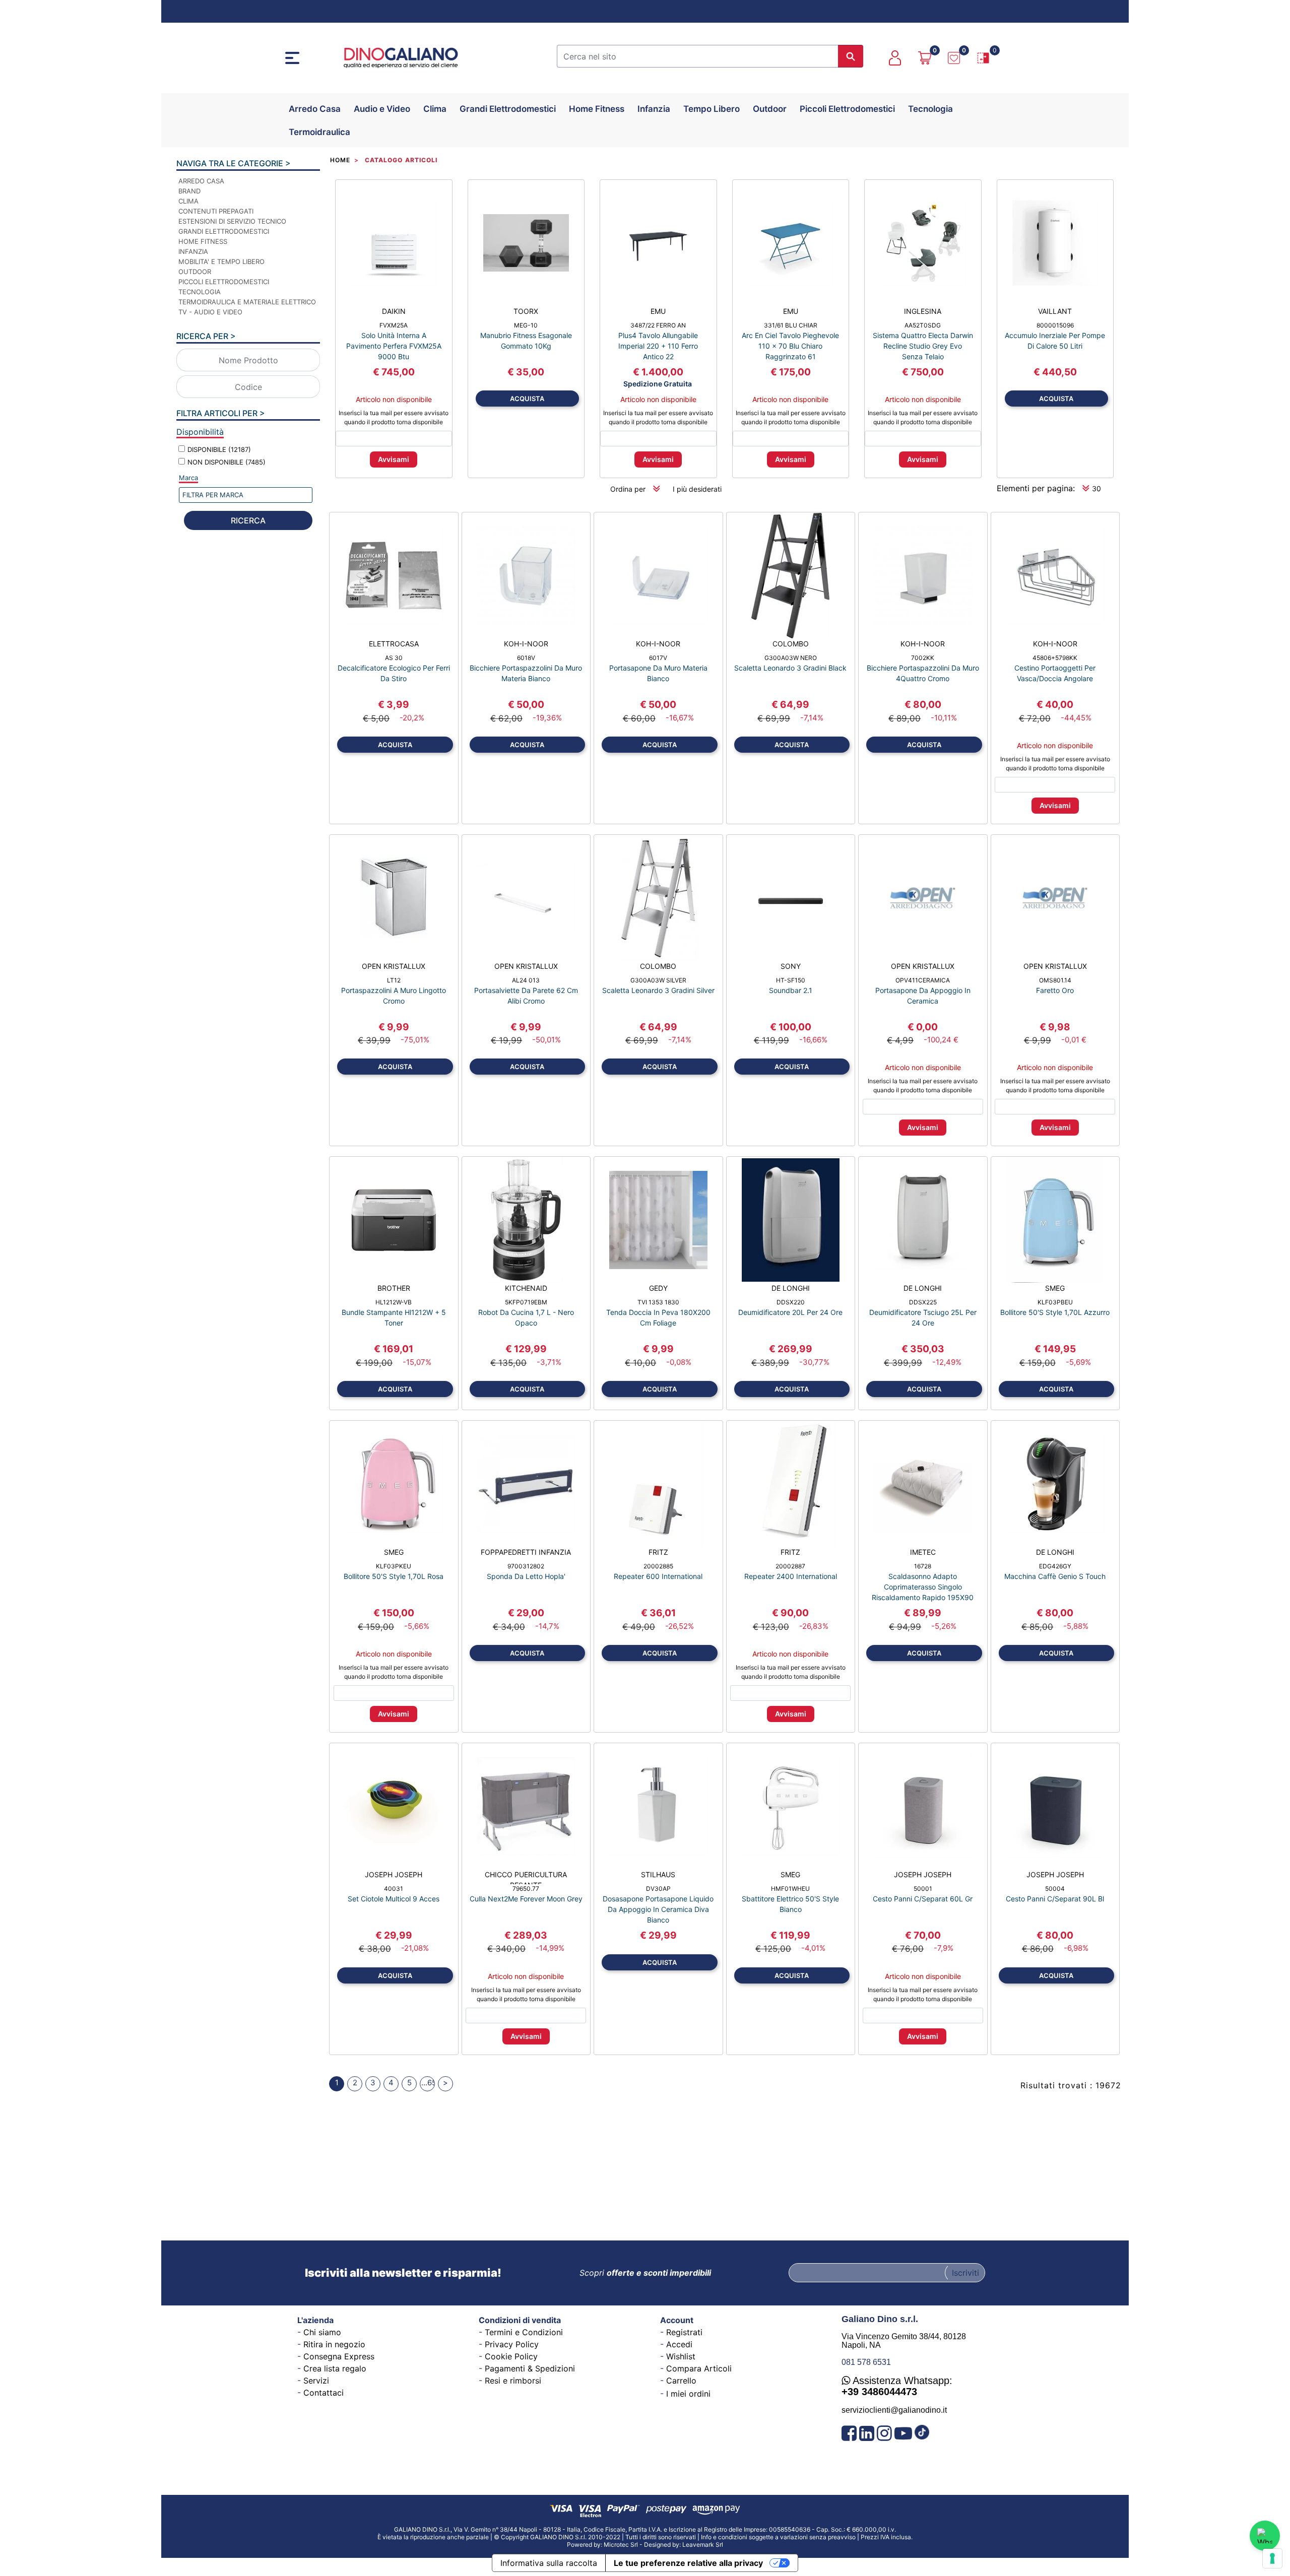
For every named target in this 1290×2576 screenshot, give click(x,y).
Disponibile (219, 449)
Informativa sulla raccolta (549, 2563)
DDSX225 (923, 1302)
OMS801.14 (1055, 980)
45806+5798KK (1055, 658)
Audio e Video (382, 109)
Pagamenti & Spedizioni (530, 2368)
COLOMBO (791, 644)
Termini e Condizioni (524, 2332)
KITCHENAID (526, 1288)
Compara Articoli (699, 2368)
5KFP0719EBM (526, 1302)
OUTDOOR (195, 272)
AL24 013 (526, 980)
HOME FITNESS (203, 241)
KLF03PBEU (1055, 1302)
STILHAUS (658, 1874)
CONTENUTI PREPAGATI (216, 211)
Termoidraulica (319, 132)
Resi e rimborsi (513, 2381)
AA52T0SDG (923, 325)
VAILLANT (1055, 311)
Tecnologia (930, 109)
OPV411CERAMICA (923, 980)
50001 (923, 1889)
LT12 (394, 980)
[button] (851, 56)
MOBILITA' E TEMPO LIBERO (221, 261)
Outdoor (770, 109)
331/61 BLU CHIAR (791, 325)
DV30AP (658, 1889)
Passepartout (669, 2541)
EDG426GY (1055, 1566)
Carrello (681, 2381)
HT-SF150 (791, 980)
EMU (658, 311)
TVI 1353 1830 (658, 1302)
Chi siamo (322, 2332)
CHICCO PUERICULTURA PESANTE (526, 1877)
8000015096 (1055, 325)
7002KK (923, 658)
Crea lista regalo (335, 2368)
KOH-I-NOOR (526, 644)
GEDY (658, 1288)
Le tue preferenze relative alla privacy (688, 2563)
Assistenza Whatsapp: (897, 2386)
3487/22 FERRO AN (658, 325)
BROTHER (394, 1288)
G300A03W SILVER (658, 980)
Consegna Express (339, 2356)
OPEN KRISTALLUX (394, 966)
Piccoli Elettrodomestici (847, 109)
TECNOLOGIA (200, 292)
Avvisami (394, 459)
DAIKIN (394, 311)
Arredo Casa (315, 109)
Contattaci (324, 2393)
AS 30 (394, 658)
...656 (428, 2083)
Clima (435, 109)
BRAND (189, 191)
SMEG (1055, 1288)
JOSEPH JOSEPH (394, 1874)
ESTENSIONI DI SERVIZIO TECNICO (232, 221)
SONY (791, 966)
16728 (923, 1566)
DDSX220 (791, 1302)
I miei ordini (688, 2394)
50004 (1055, 1889)
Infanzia (654, 109)
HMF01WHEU (790, 1889)
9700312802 (526, 1566)
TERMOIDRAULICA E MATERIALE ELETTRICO (247, 302)
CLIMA (188, 201)
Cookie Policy (511, 2356)
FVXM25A (394, 325)
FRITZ (658, 1552)
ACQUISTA (527, 399)
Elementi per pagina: (1036, 488)
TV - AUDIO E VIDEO (210, 312)
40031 (394, 1889)
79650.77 (526, 1889)
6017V (658, 658)
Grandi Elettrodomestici (508, 109)
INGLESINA (923, 311)
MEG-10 (526, 325)
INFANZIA (193, 251)
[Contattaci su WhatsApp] (1265, 2536)
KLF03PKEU (394, 1566)
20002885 (658, 1566)
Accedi (679, 2344)
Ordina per (628, 489)
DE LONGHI (791, 1288)
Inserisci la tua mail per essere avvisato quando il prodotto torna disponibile (394, 417)
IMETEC (923, 1552)
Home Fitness (597, 109)
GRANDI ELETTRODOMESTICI (224, 231)
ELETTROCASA (394, 644)
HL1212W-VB (394, 1302)
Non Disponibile (227, 462)
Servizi (316, 2381)
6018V (526, 658)
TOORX (526, 311)
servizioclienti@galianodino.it (894, 2410)
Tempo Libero (712, 109)
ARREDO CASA (201, 181)
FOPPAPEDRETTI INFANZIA (526, 1552)
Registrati (684, 2332)
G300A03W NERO (791, 658)
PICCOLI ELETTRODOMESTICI (224, 282)
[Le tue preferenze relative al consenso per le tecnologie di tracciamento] (1272, 2558)
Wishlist (681, 2356)
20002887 (790, 1566)
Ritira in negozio (334, 2344)
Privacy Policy (512, 2344)
